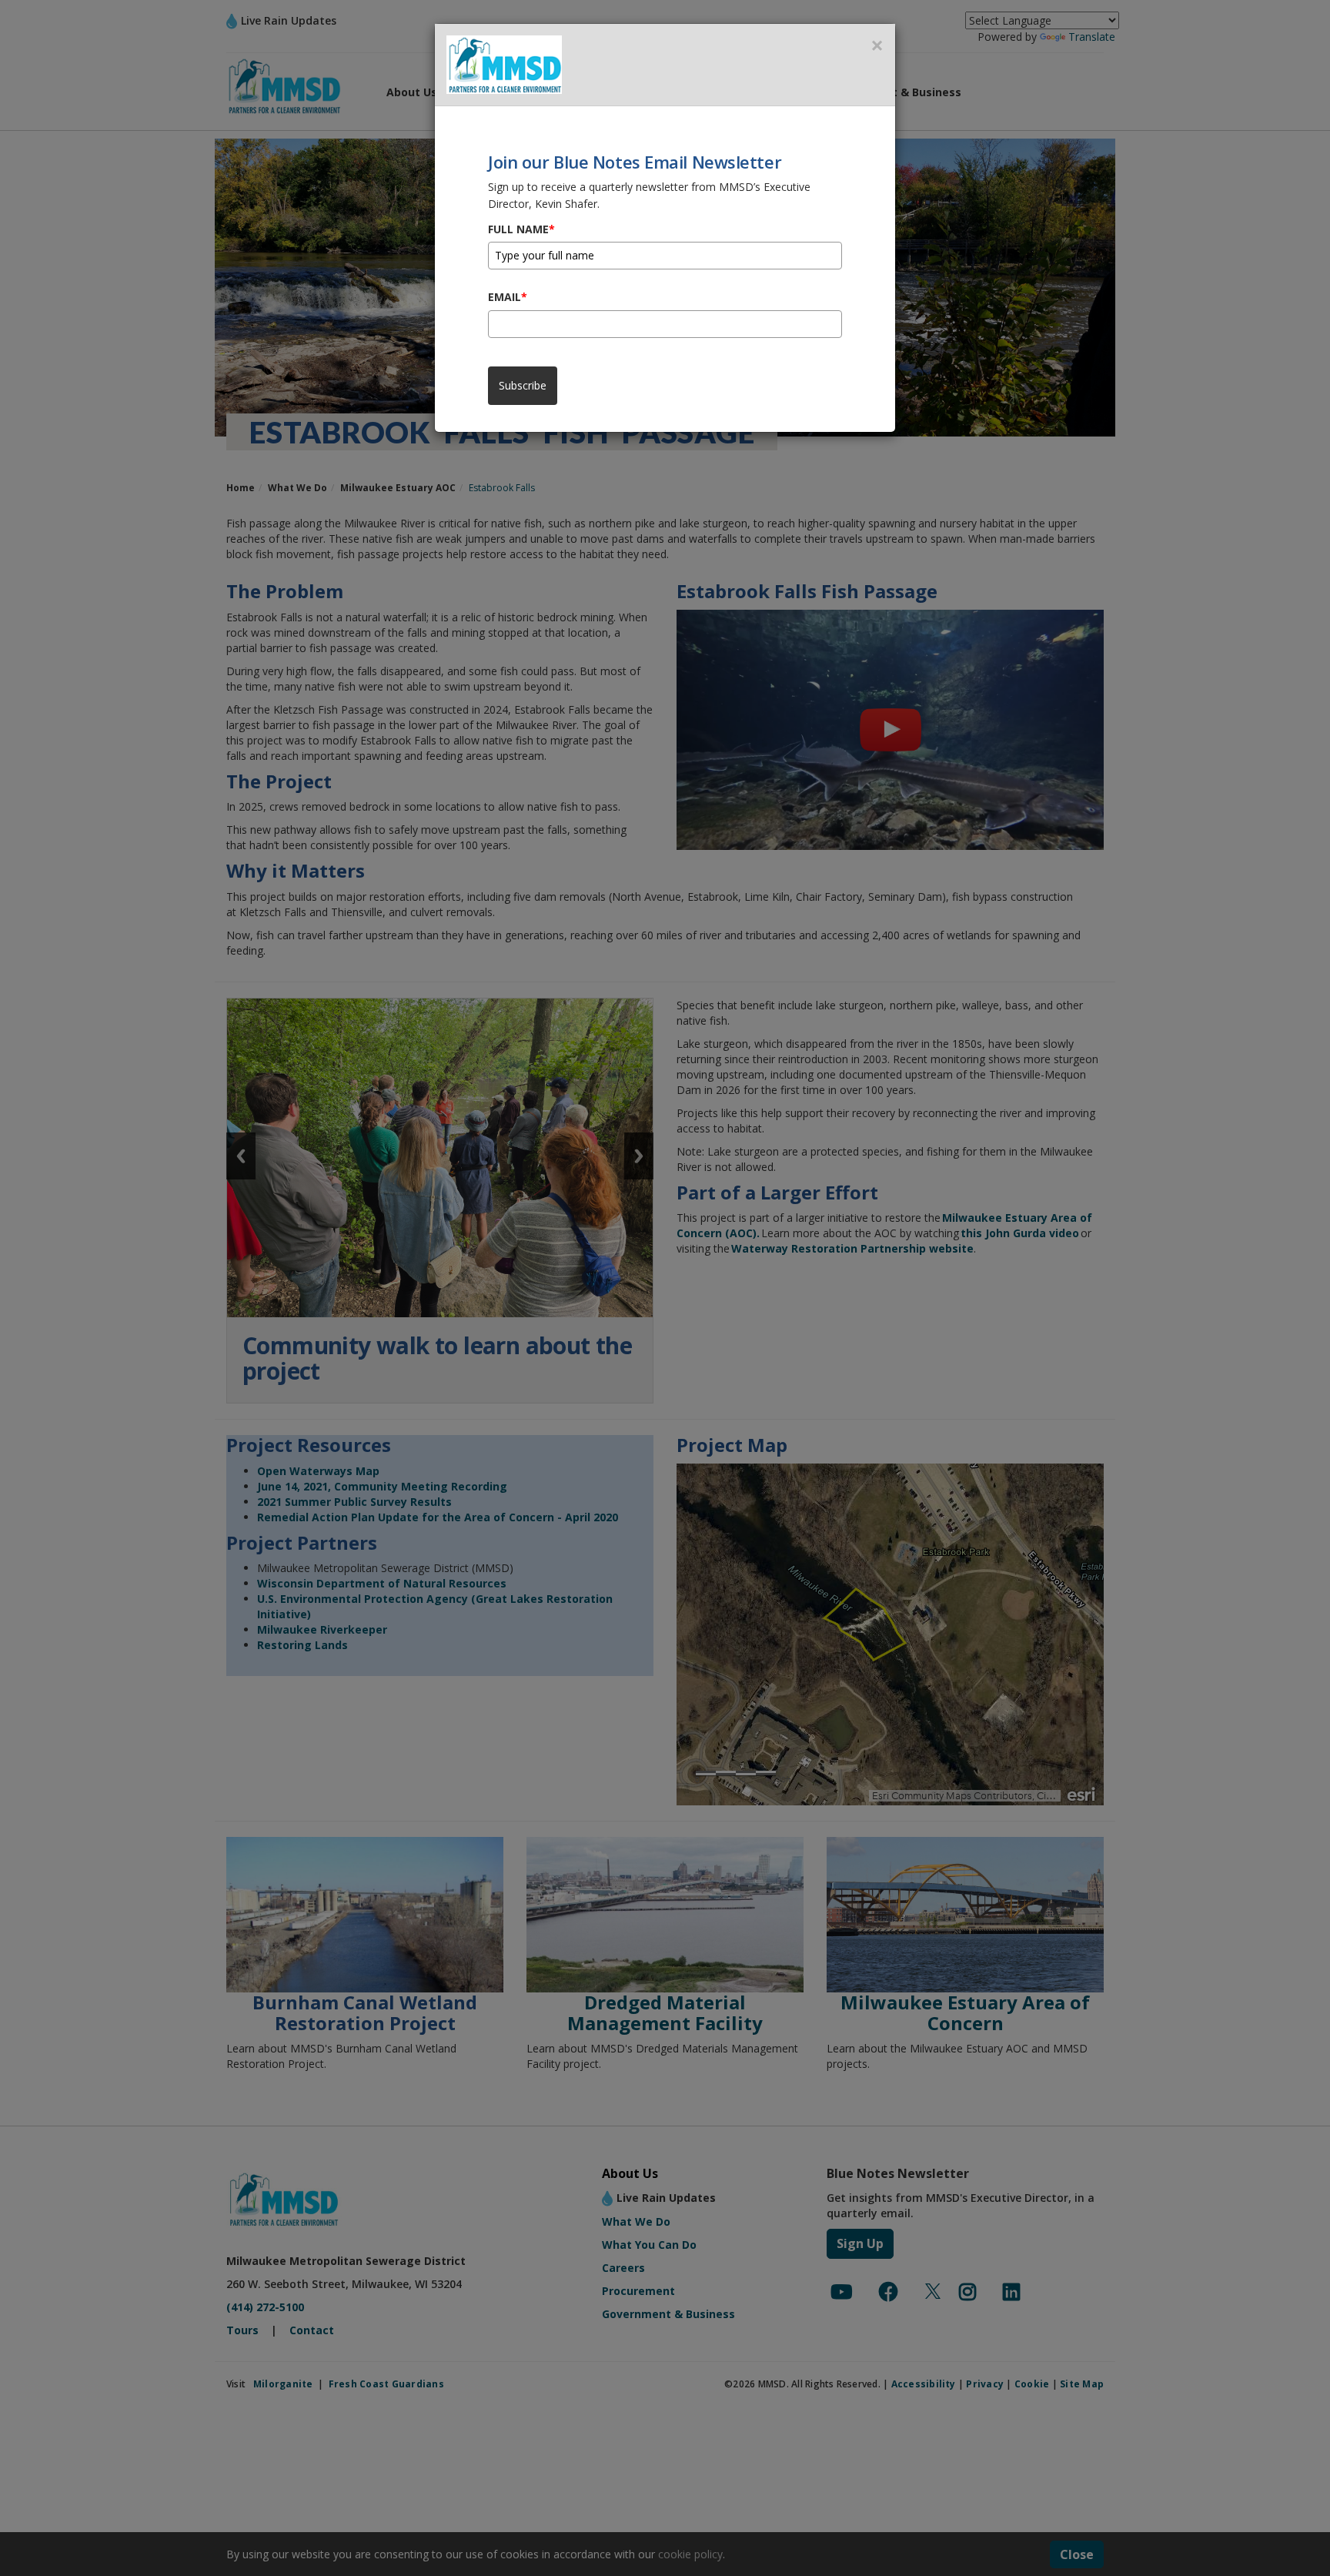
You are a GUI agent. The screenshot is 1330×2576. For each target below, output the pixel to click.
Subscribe (523, 385)
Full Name (521, 229)
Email (508, 297)
